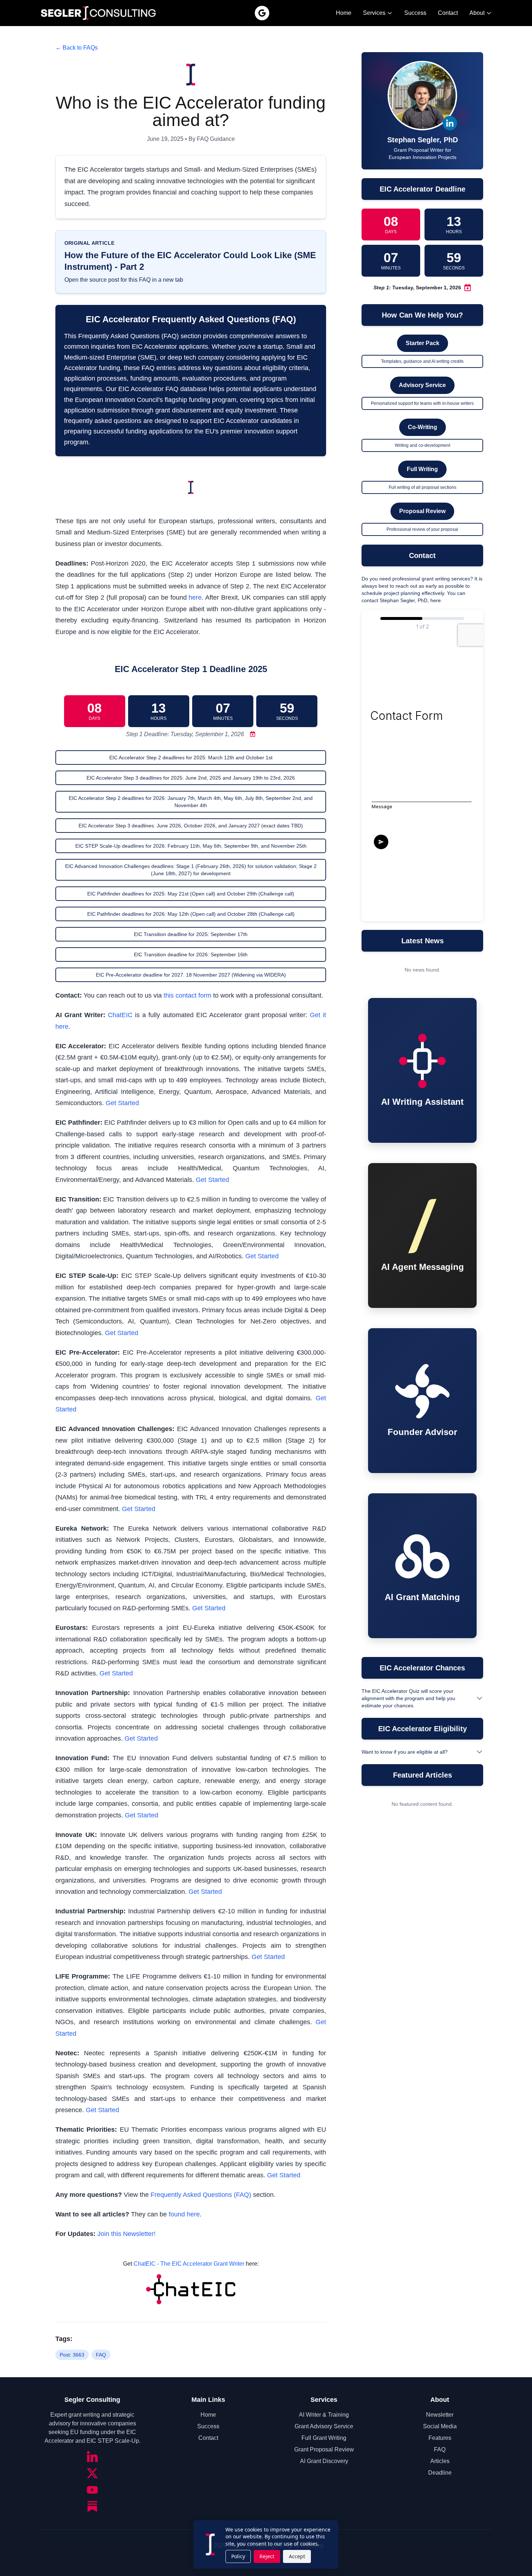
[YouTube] (92, 2490)
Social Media (440, 2426)
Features (440, 2438)
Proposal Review (422, 511)
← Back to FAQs (77, 48)
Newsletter (440, 2415)
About (477, 13)
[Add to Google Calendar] (251, 734)
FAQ (101, 2355)
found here (184, 2214)
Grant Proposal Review (324, 2449)
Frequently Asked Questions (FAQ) (201, 2195)
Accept (297, 2556)
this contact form (187, 995)
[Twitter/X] (92, 2473)
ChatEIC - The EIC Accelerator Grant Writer (189, 2264)
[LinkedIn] (92, 2457)
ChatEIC (120, 1015)
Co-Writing (423, 427)
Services (374, 13)
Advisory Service (422, 385)
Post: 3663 (72, 2355)
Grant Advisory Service (324, 2426)
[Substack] (92, 2506)
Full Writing (422, 469)
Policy (238, 2556)
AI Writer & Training (324, 2415)
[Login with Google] (262, 13)
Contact (448, 13)
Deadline (440, 2473)
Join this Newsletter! (126, 2234)
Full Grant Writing (324, 2438)
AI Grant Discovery (324, 2461)
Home (344, 13)
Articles (440, 2461)
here (195, 597)
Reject (267, 2556)
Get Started (122, 1103)
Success (415, 13)
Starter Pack (423, 343)
